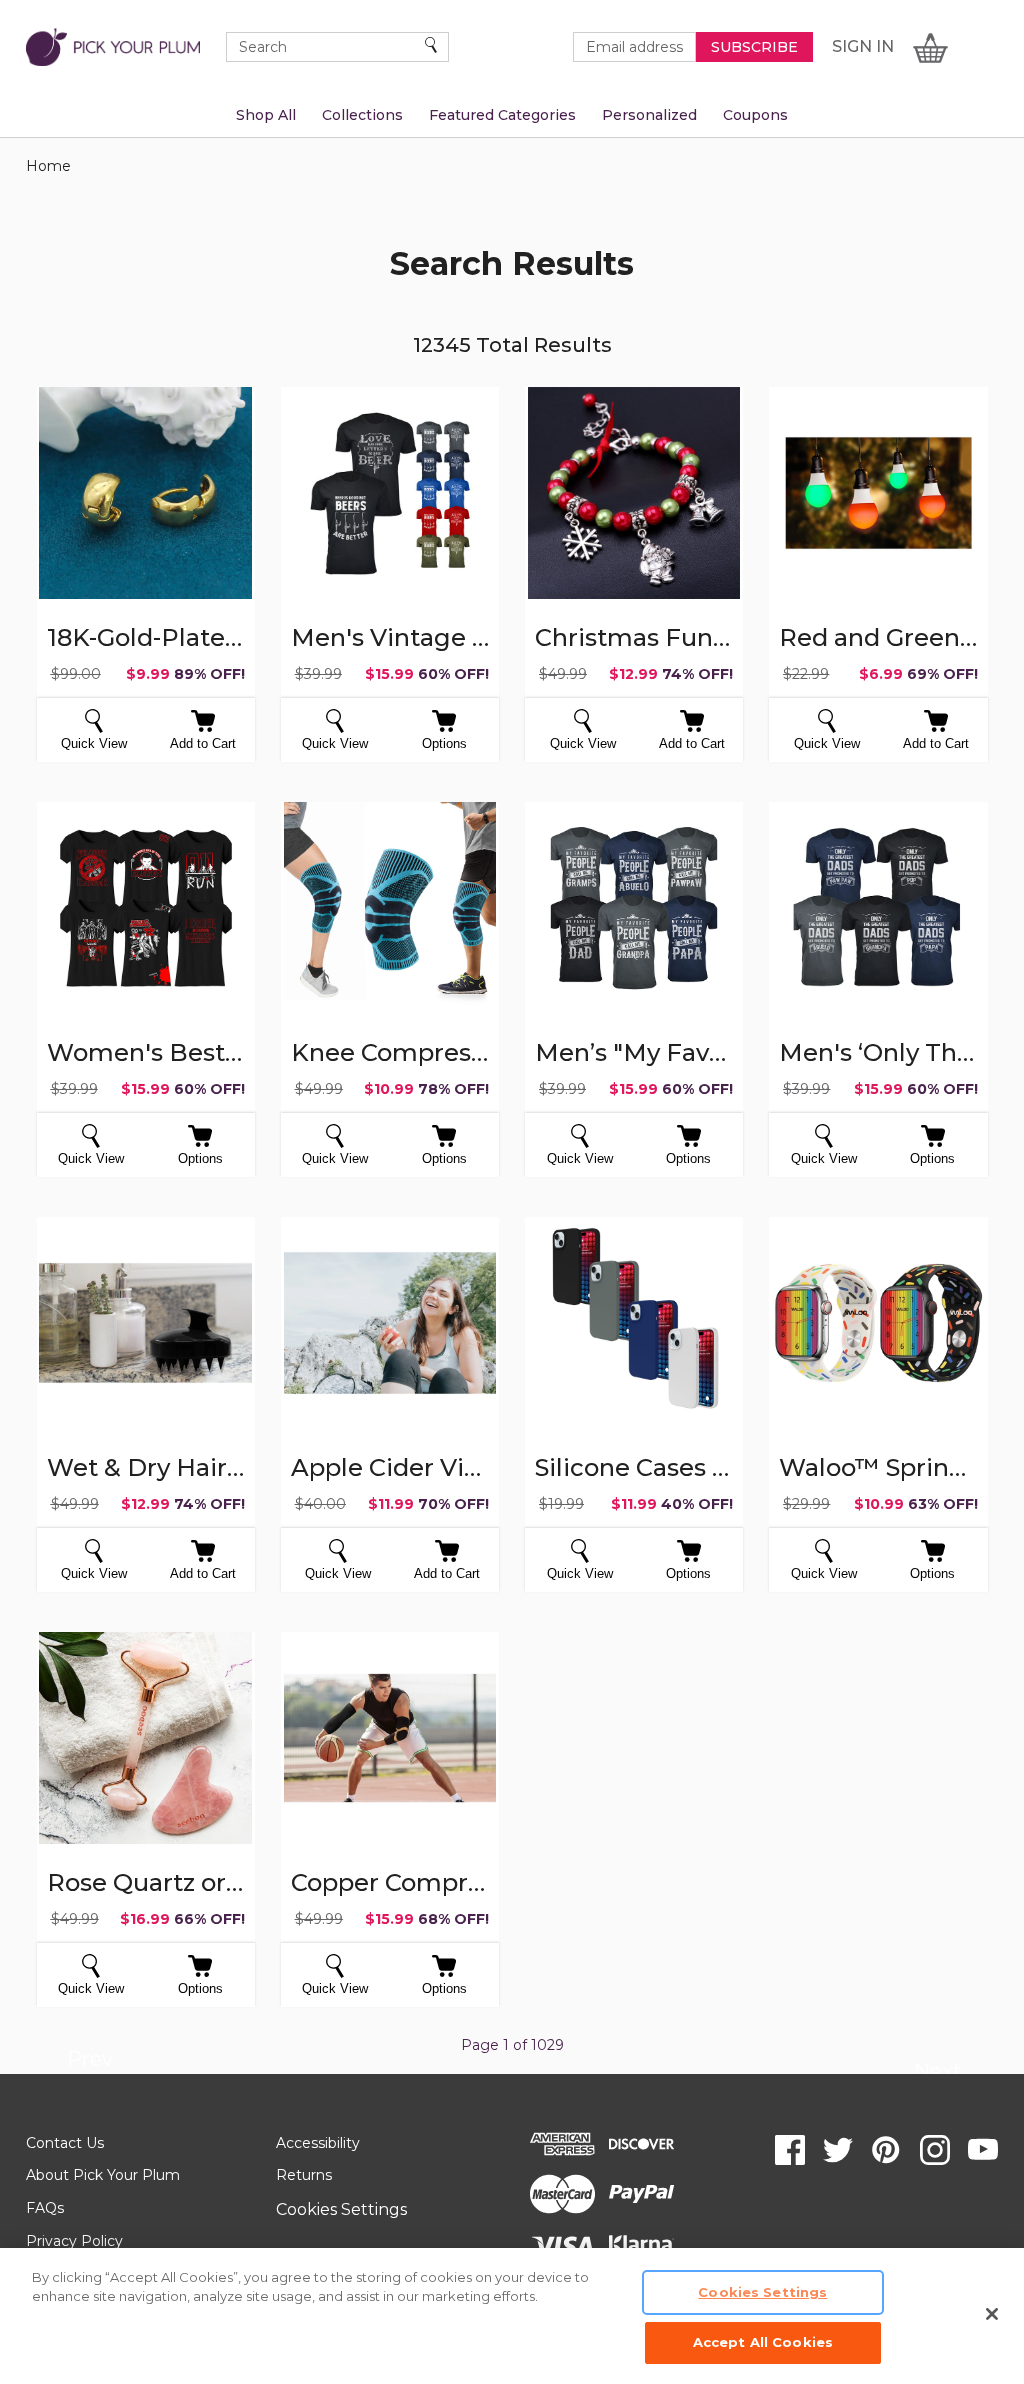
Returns (304, 2175)
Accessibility (318, 2143)
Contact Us (65, 2143)
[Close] (992, 2314)
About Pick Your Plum (103, 2175)
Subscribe (754, 47)
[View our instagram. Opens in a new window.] (935, 2150)
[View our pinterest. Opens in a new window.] (886, 2150)
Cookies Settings (341, 2209)
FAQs (45, 2208)
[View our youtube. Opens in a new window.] (983, 2150)
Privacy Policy (74, 2241)
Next (937, 2074)
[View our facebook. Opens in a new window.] (790, 2150)
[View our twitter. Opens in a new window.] (838, 2150)
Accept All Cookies (763, 2342)
